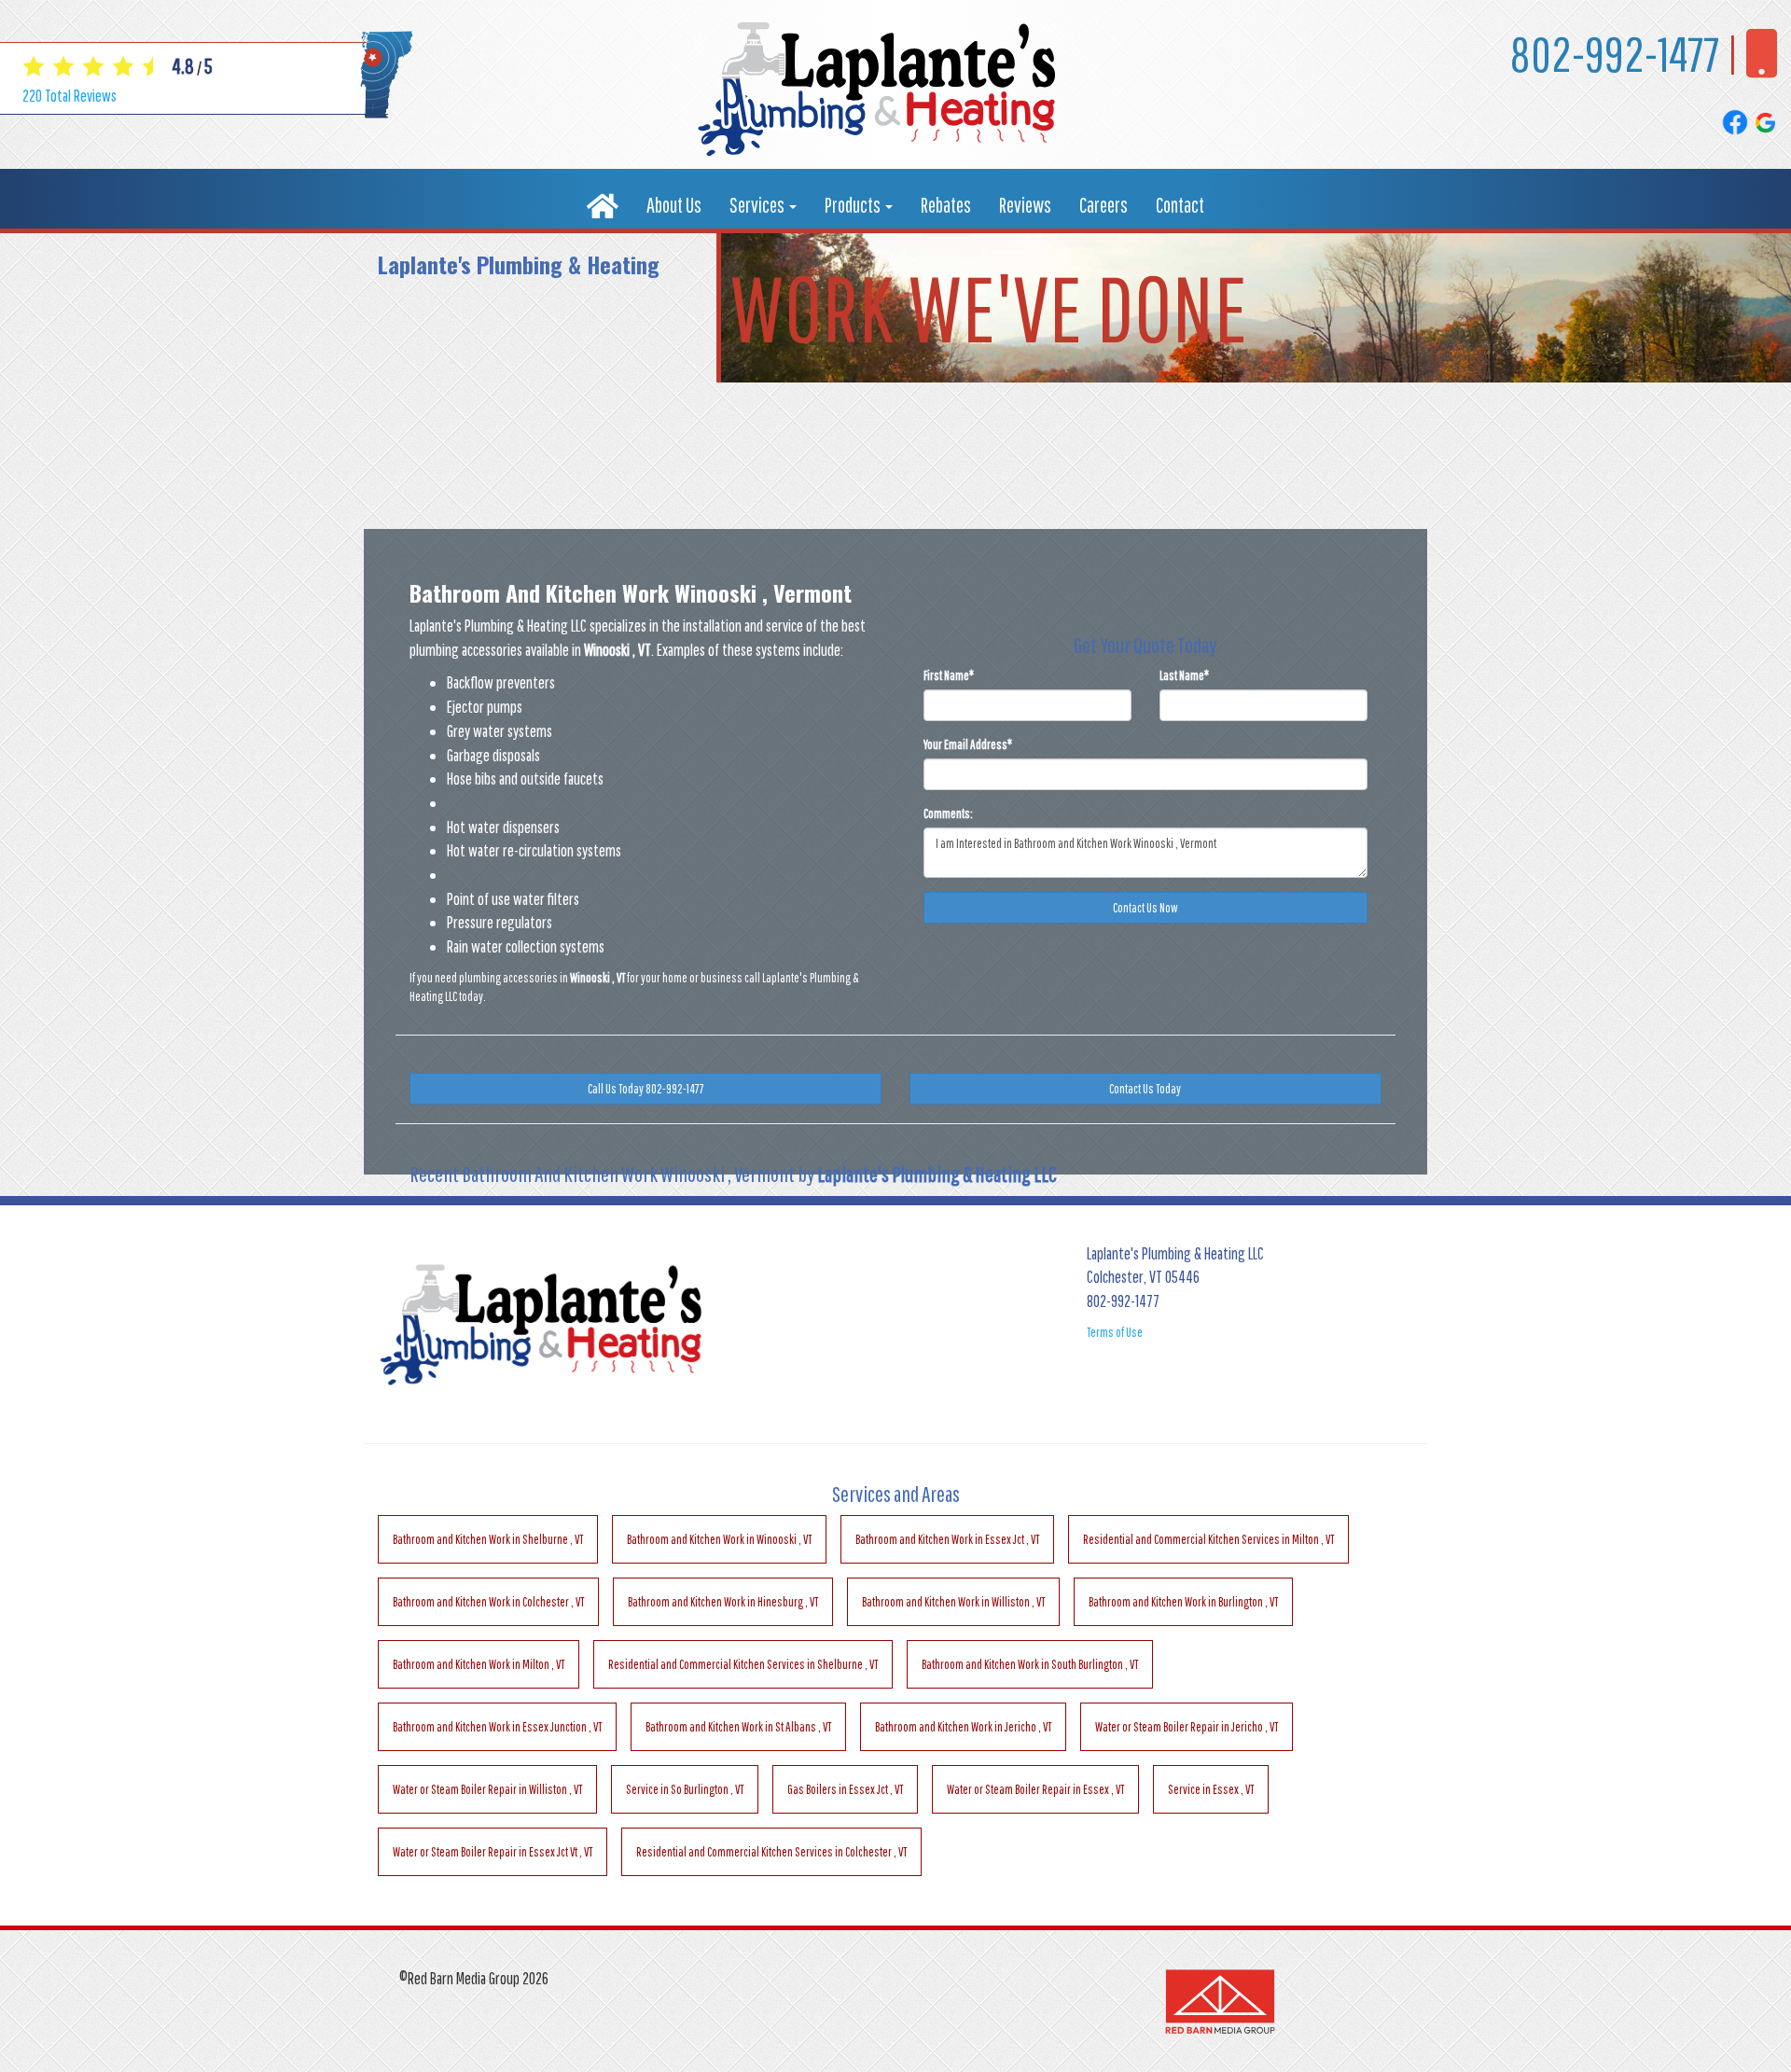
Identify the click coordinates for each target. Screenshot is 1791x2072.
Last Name (1184, 675)
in (488, 1539)
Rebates (946, 205)
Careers (1104, 205)
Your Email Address (968, 744)
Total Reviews (69, 96)
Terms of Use (1115, 1332)
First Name (949, 675)
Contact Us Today (1145, 1089)
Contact (1180, 205)
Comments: (948, 814)
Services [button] (758, 205)
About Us (674, 205)
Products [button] (854, 205)
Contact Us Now (1145, 908)
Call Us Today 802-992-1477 (646, 1089)
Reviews (1025, 205)
